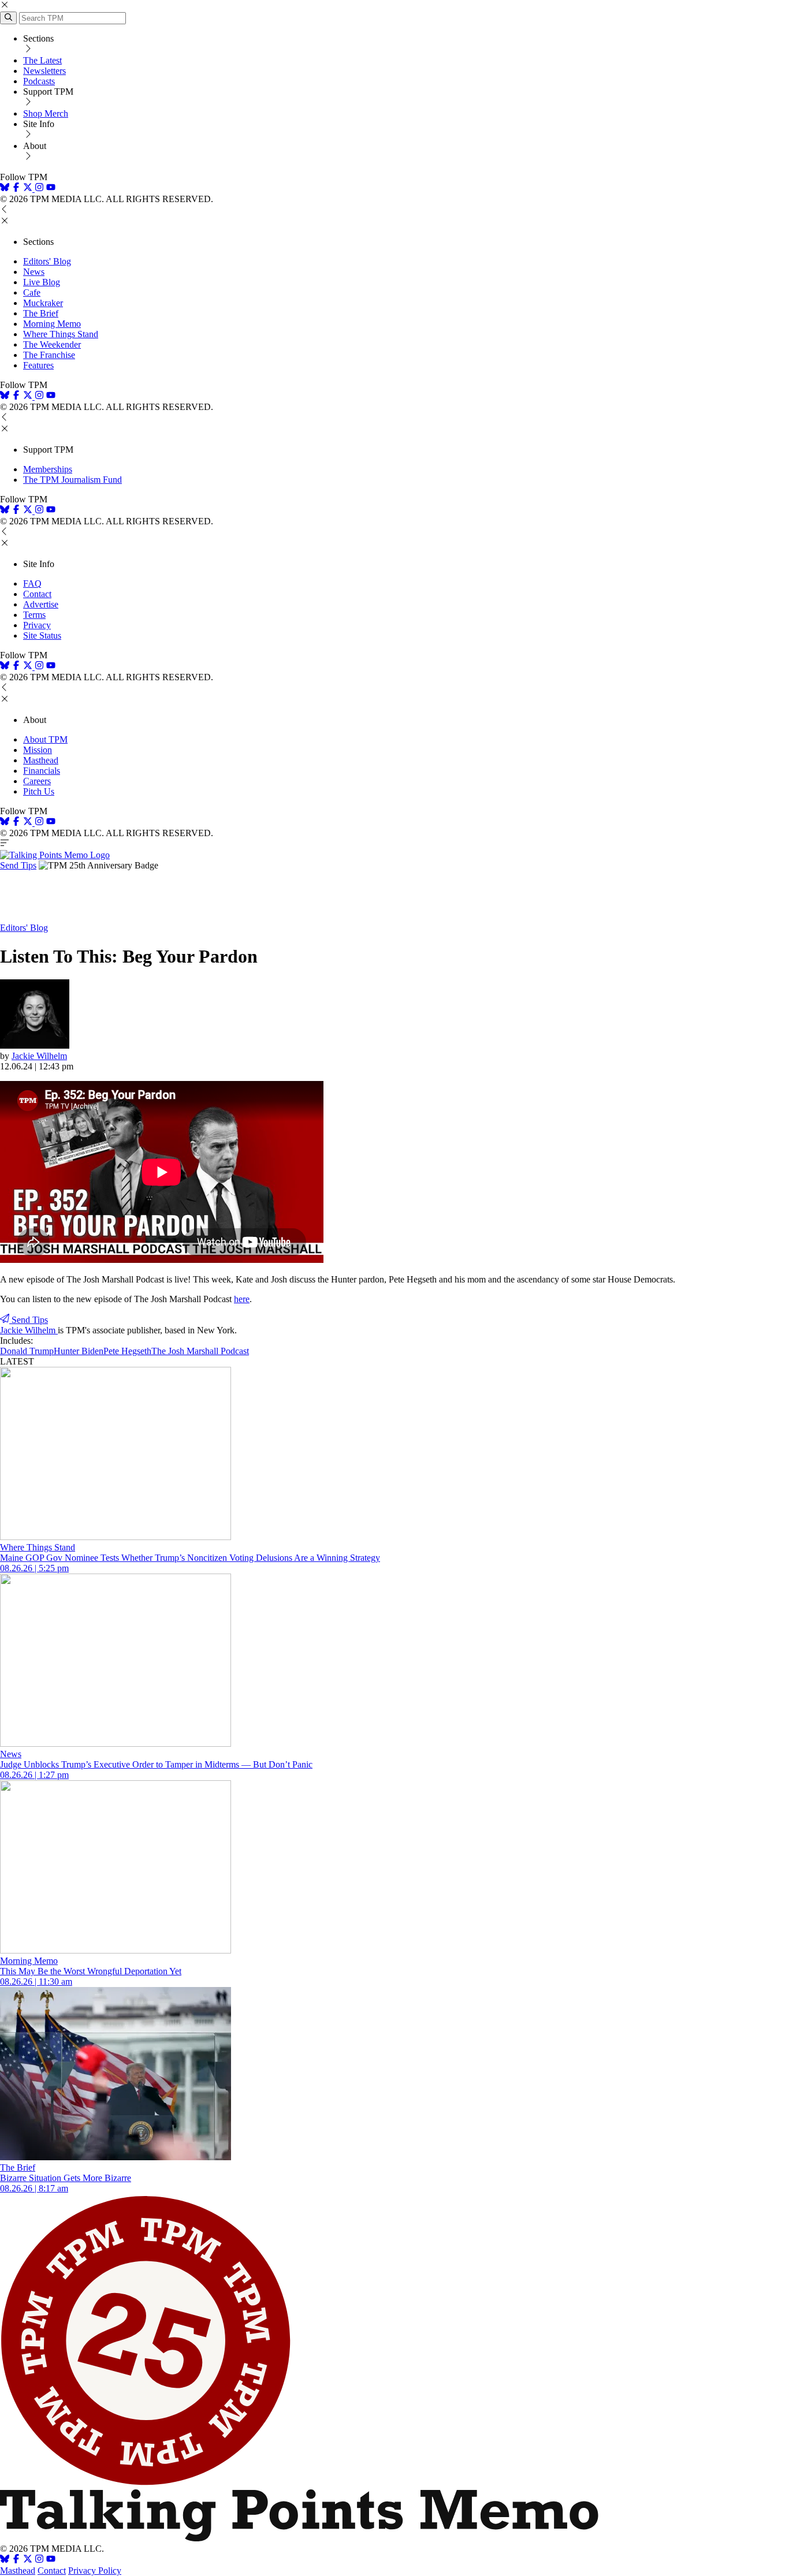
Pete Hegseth (127, 1351)
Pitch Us (39, 791)
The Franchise (49, 355)
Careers (37, 781)
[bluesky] (5, 189)
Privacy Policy (95, 2571)
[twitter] (28, 2560)
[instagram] (39, 189)
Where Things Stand (61, 334)
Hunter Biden (79, 1351)
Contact (37, 594)
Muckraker (43, 303)
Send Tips (18, 865)
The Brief (41, 313)
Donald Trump (27, 1351)
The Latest (42, 60)
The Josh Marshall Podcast (200, 1351)
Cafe (32, 292)
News (34, 272)
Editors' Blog (47, 261)
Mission (38, 750)
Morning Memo (52, 324)
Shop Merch (46, 113)
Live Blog (42, 282)
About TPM (45, 739)
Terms (34, 615)
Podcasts (39, 81)
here (242, 1299)
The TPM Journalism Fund (72, 480)
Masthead (41, 760)
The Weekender (52, 344)
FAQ (32, 584)
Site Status (42, 635)
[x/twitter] (29, 189)
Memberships (48, 469)
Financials (42, 771)
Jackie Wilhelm (39, 1056)
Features (38, 365)
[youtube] (51, 189)
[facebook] (16, 189)
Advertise (41, 604)
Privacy (37, 625)
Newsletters (44, 71)
